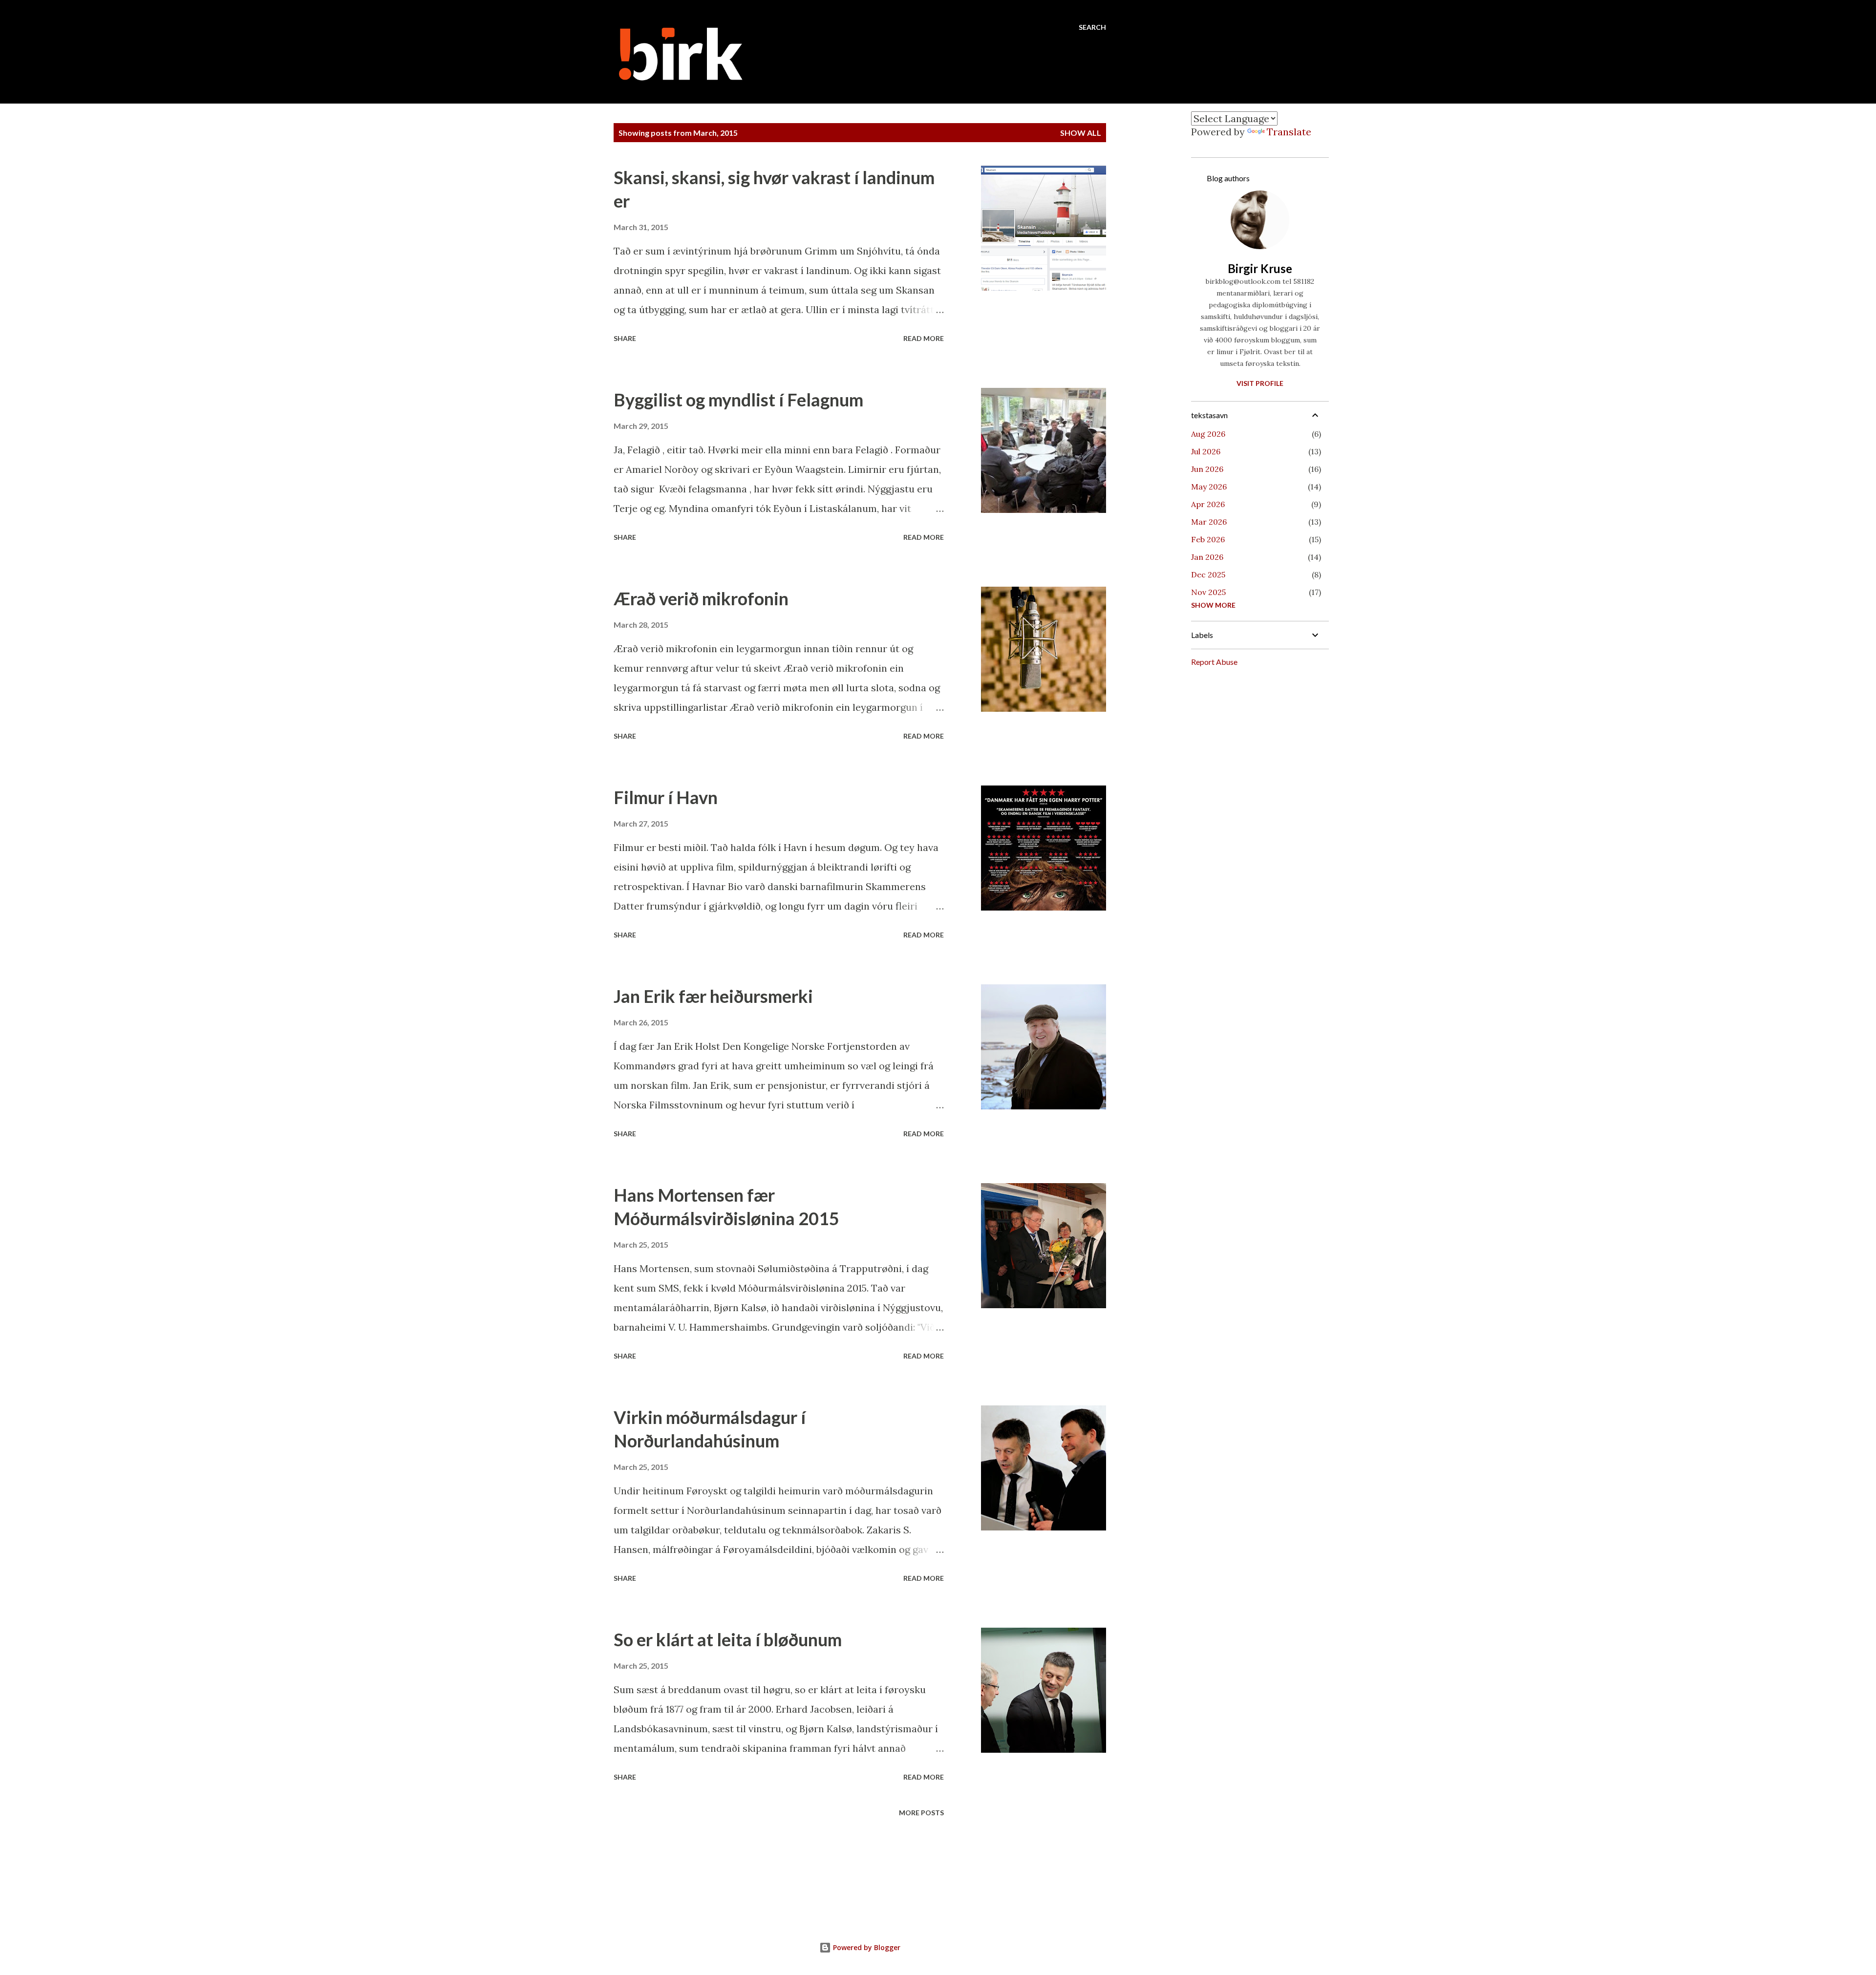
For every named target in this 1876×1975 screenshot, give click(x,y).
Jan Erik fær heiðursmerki (713, 996)
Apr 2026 (1208, 504)
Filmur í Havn (666, 797)
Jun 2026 (1207, 469)
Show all (1081, 133)
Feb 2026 (1208, 539)
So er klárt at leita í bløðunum (728, 1639)
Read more (924, 338)
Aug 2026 (1208, 434)
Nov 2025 (1208, 592)
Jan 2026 (1207, 557)
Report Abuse (1214, 662)
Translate (1289, 132)
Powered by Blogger (866, 1947)
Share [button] (625, 338)
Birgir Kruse (1260, 268)
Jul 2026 (1206, 451)
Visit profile (1260, 383)
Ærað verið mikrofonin (701, 598)
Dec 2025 (1208, 574)
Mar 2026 (1209, 522)
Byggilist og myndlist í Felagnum (738, 400)
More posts (921, 1813)
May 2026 (1209, 487)
